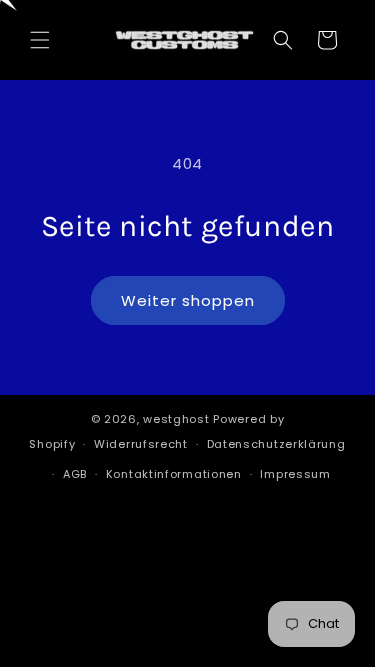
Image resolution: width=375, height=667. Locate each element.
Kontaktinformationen (174, 474)
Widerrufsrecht (141, 444)
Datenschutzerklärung (276, 444)
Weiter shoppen (188, 300)
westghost (176, 419)
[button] (40, 40)
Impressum (295, 474)
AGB (75, 474)
